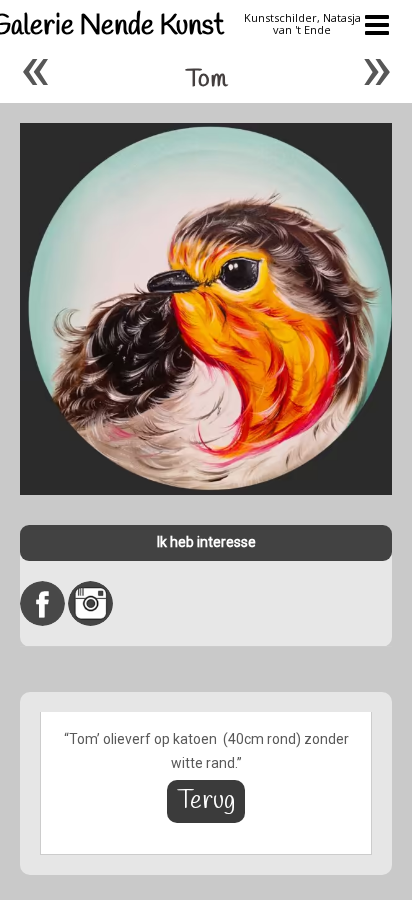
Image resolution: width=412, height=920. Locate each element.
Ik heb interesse (206, 542)
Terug (206, 801)
